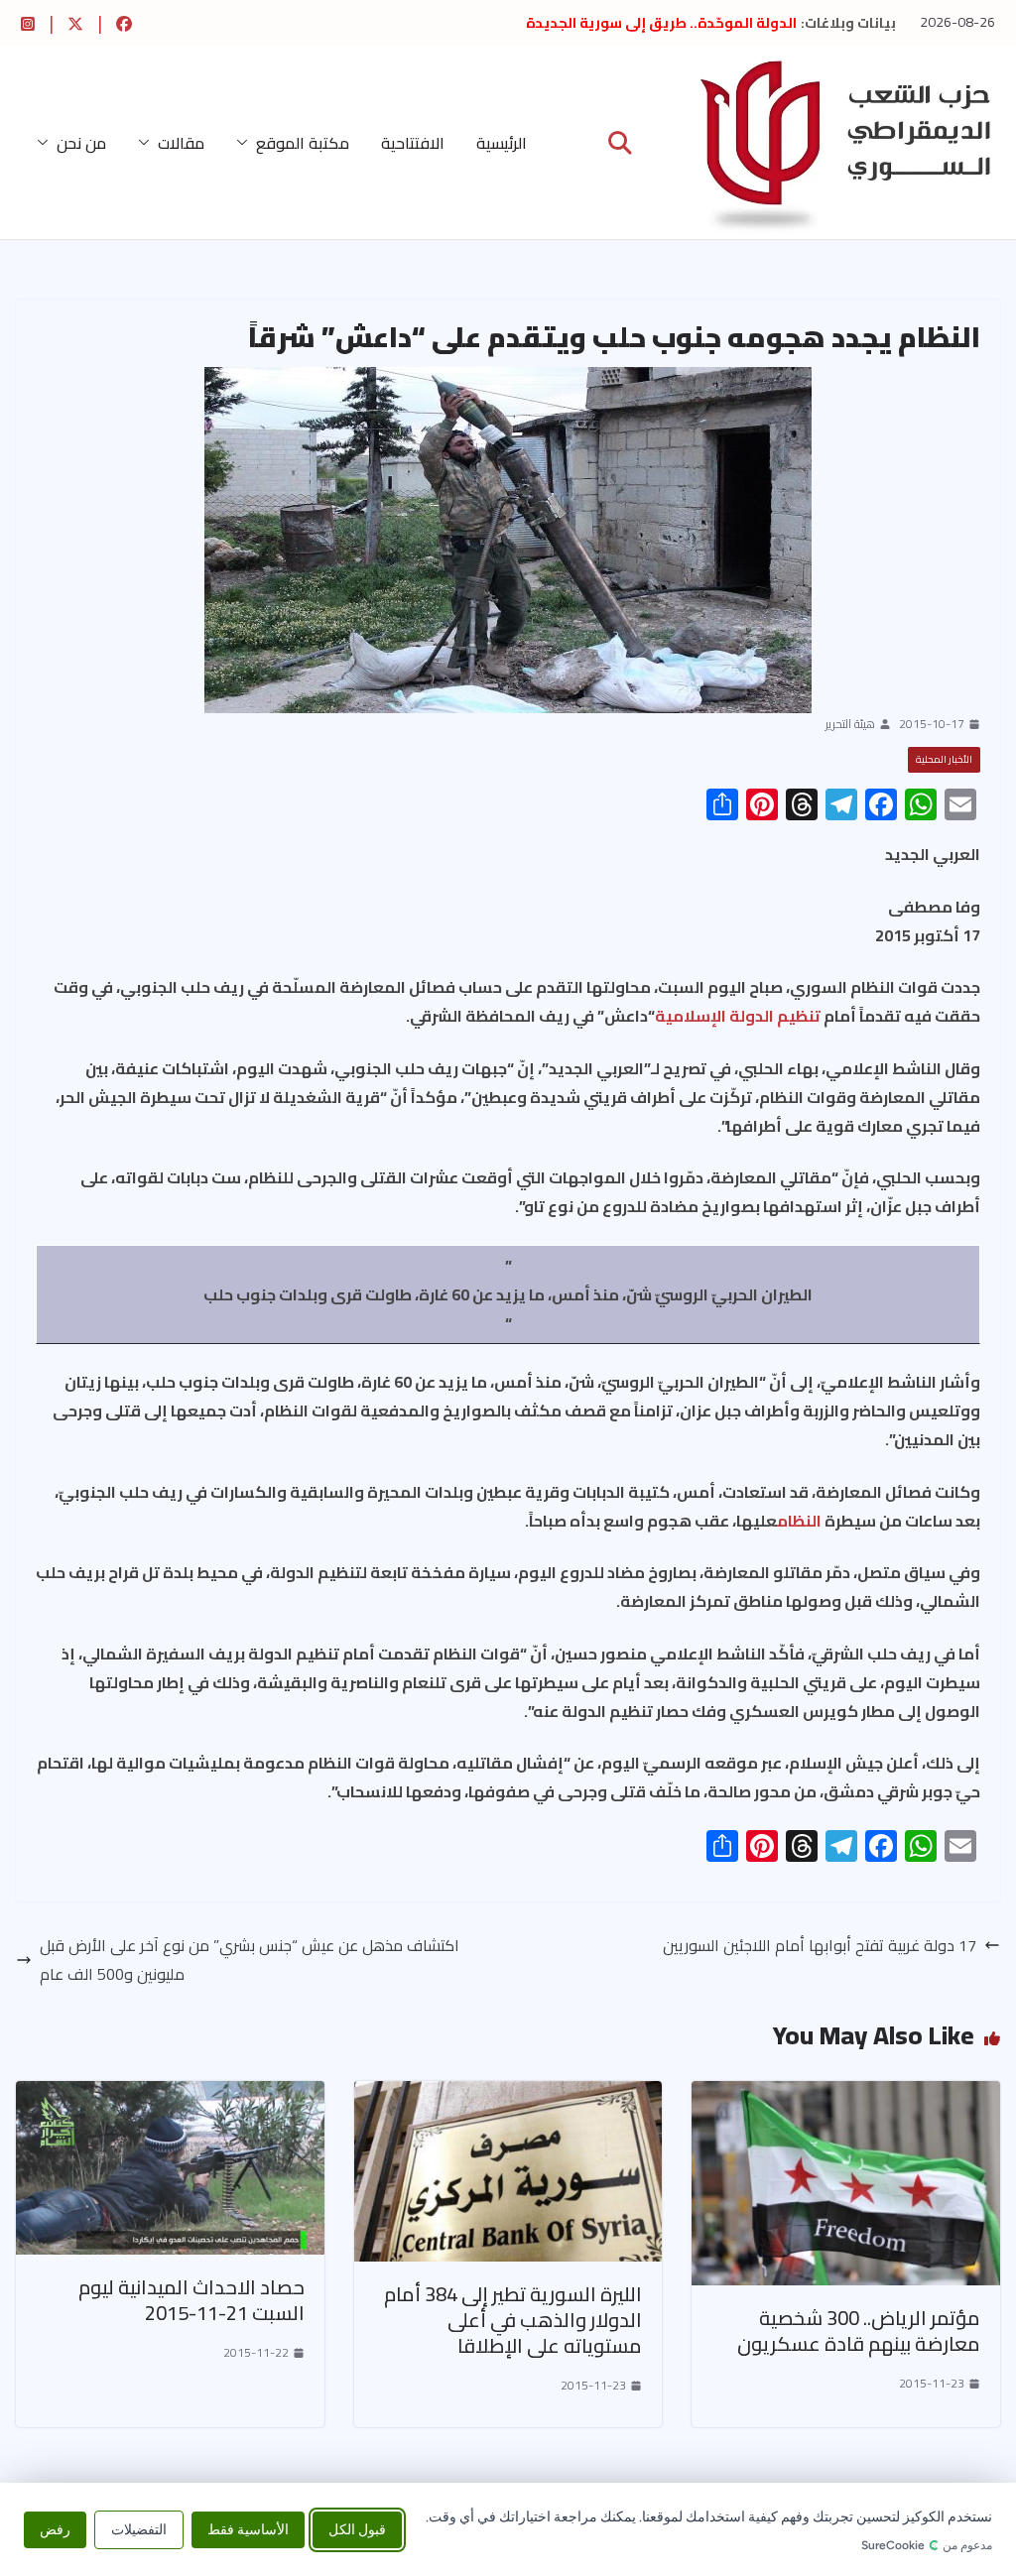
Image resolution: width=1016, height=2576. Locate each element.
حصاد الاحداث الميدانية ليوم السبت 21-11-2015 (191, 2300)
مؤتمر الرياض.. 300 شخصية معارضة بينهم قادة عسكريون (859, 2331)
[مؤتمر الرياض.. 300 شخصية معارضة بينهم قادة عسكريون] (846, 2095)
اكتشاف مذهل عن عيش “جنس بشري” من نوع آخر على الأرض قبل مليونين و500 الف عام (250, 1960)
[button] (246, 143)
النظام (799, 1521)
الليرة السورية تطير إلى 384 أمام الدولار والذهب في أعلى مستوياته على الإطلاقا (513, 2320)
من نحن (81, 143)
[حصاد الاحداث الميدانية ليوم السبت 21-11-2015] (170, 2095)
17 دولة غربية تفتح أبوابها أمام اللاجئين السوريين (820, 1946)
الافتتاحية (413, 143)
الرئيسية (502, 143)
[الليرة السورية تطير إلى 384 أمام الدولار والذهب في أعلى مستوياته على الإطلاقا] (508, 2095)
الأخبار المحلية (944, 759)
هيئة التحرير (850, 724)
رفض (55, 2529)
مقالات (181, 143)
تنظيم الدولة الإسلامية (738, 1016)
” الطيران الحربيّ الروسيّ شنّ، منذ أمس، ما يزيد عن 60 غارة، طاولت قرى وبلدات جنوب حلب (508, 1280)
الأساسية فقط (248, 2529)
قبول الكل (357, 2529)
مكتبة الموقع (303, 143)
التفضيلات (139, 2529)
